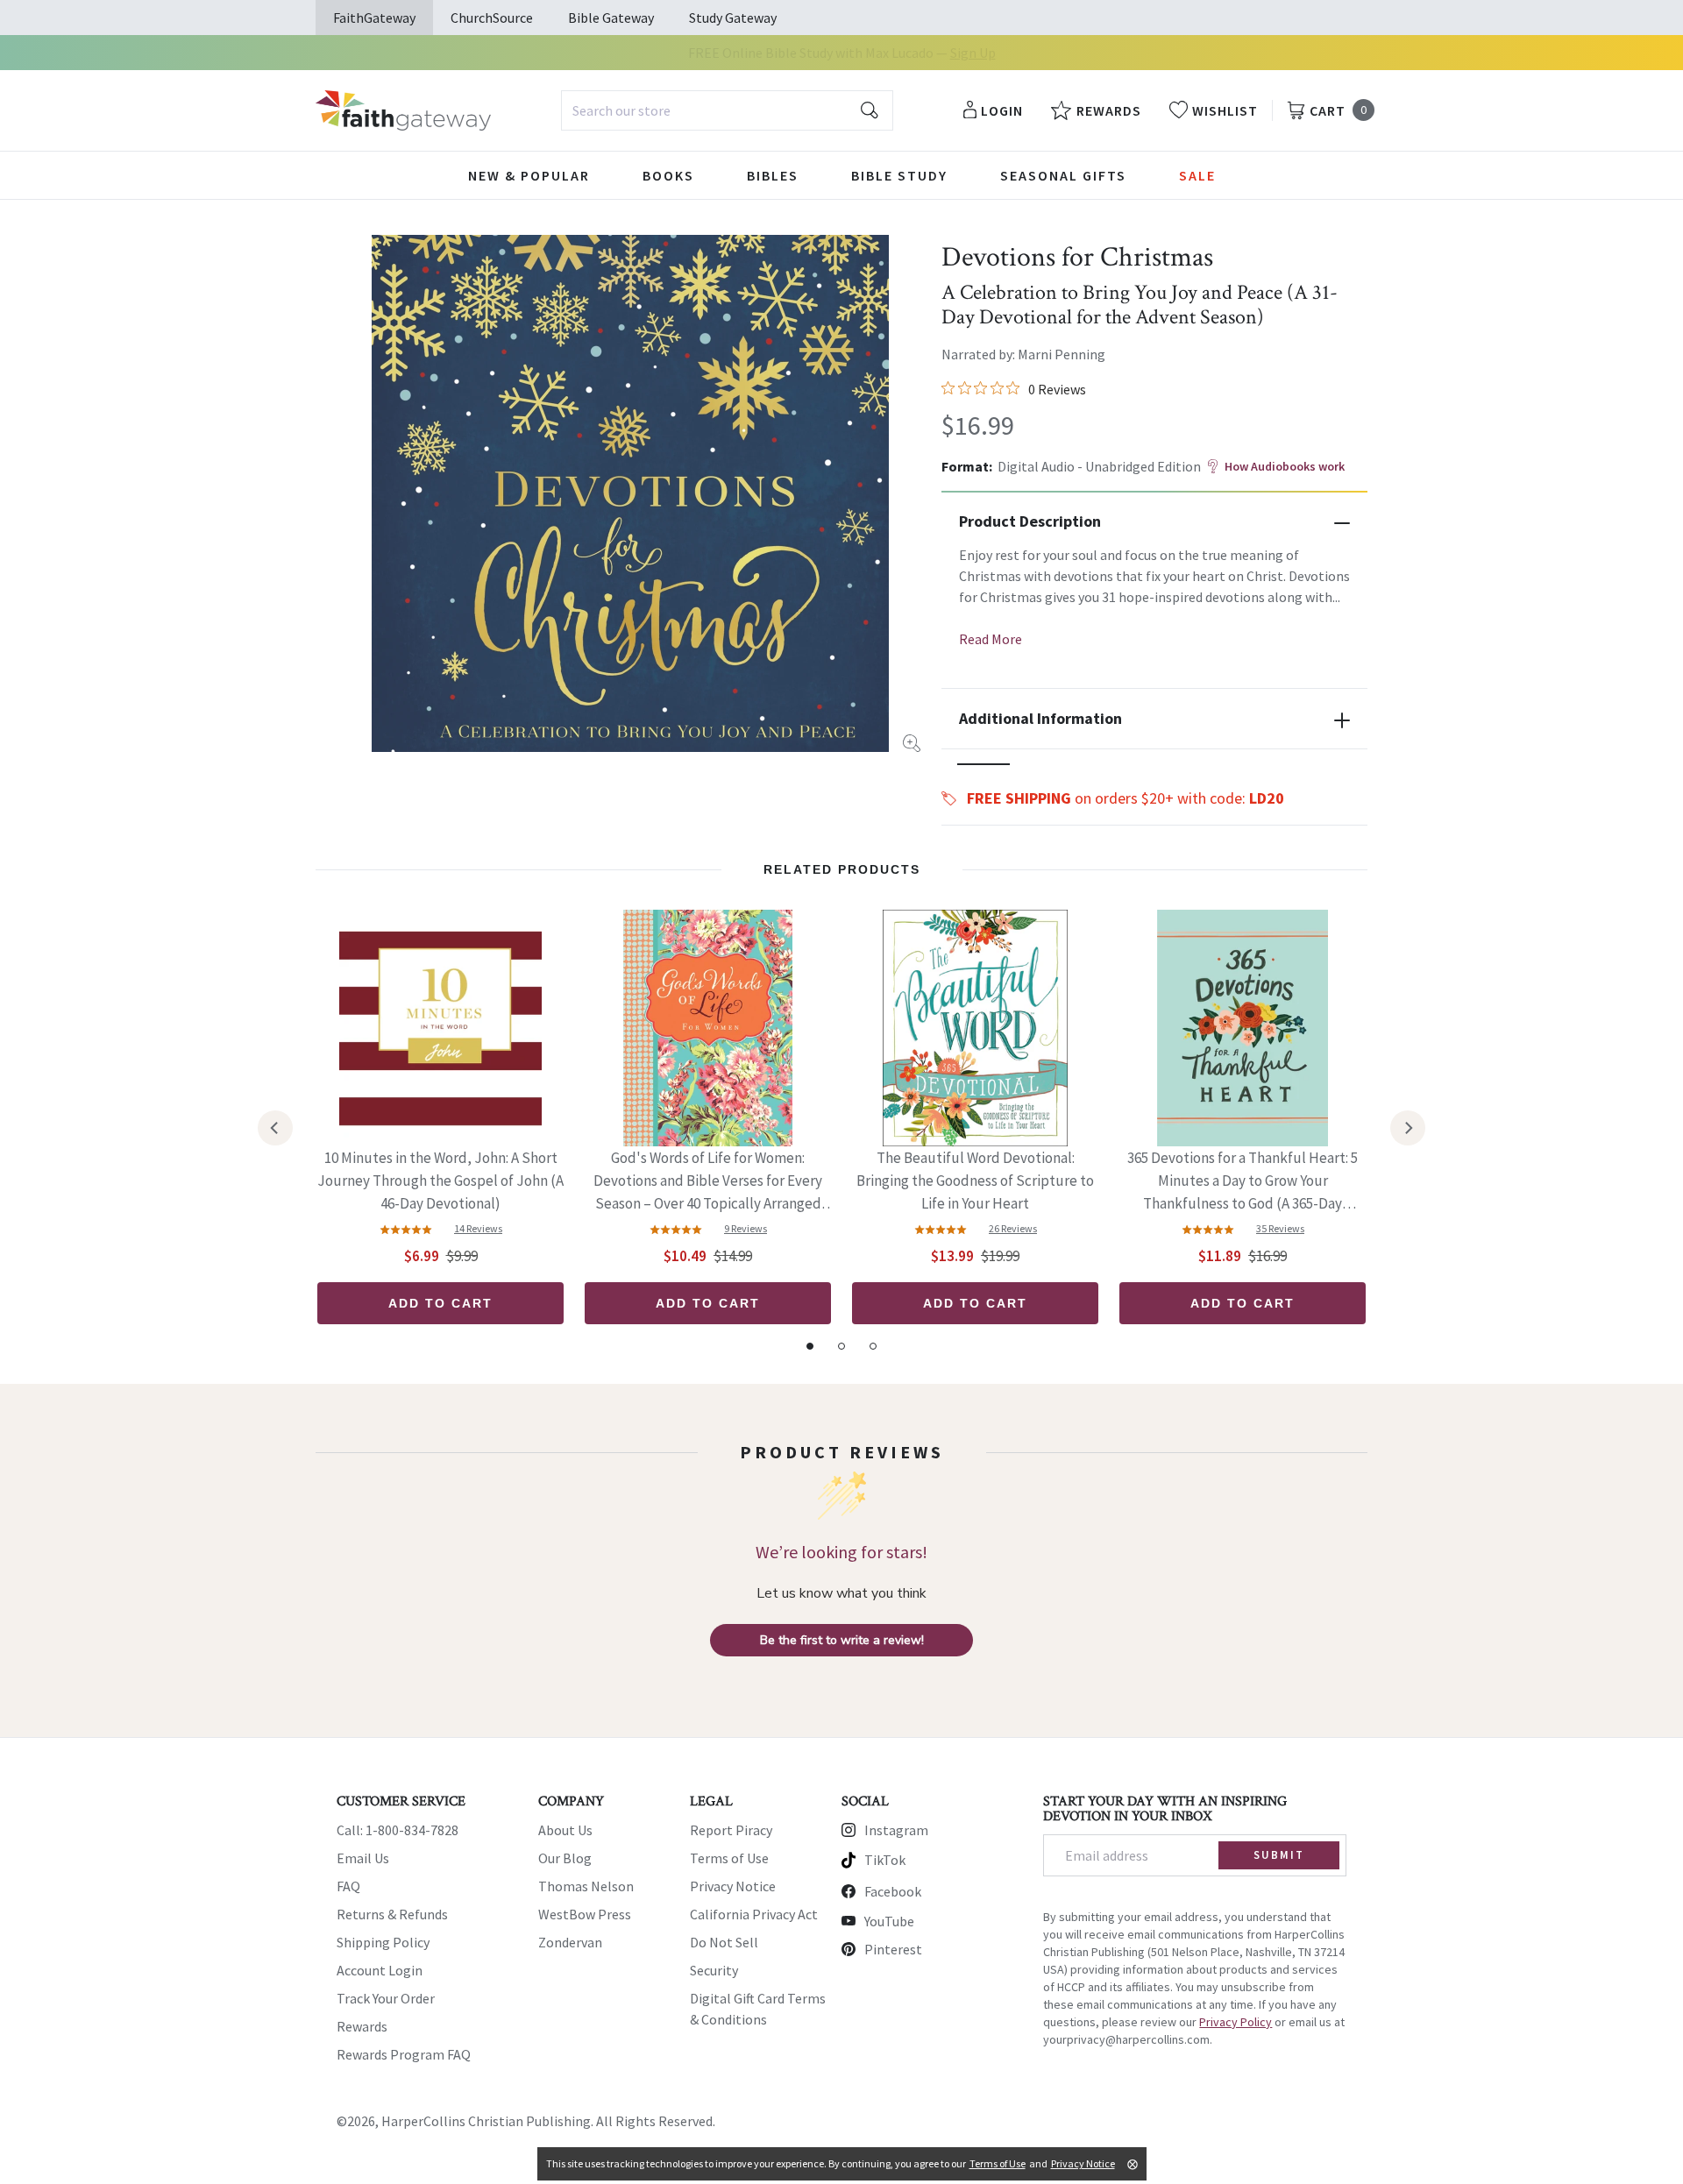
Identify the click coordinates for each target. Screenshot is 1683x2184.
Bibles (773, 175)
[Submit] (870, 110)
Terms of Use (729, 1858)
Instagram (896, 1830)
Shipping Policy (383, 1942)
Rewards (362, 2026)
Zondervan (570, 1942)
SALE (1197, 175)
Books (668, 175)
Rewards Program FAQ (404, 2054)
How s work (1285, 466)
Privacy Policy (1236, 2022)
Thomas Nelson (586, 1886)
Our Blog (565, 1858)
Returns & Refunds (392, 1914)
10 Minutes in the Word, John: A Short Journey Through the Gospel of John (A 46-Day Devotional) (440, 1181)
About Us (565, 1830)
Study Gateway (733, 18)
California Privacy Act (754, 1914)
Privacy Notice (733, 1886)
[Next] (1408, 1128)
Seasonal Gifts (1063, 175)
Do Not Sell (724, 1942)
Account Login (380, 1970)
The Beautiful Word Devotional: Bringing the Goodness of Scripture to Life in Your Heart (975, 1181)
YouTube (889, 1921)
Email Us (363, 1858)
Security (714, 1970)
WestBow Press (585, 1914)
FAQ (348, 1886)
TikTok (885, 1860)
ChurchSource (492, 18)
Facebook (893, 1891)
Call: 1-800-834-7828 (398, 1830)
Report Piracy (731, 1830)
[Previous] (275, 1128)
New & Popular (529, 175)
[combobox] (727, 110)
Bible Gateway (611, 18)
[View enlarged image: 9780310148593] (630, 493)
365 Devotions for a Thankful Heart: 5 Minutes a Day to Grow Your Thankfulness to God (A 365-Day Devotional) (1243, 1182)
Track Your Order (386, 1998)
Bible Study (899, 175)
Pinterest (893, 1949)
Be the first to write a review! (842, 1640)
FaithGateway (374, 18)
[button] (984, 764)
